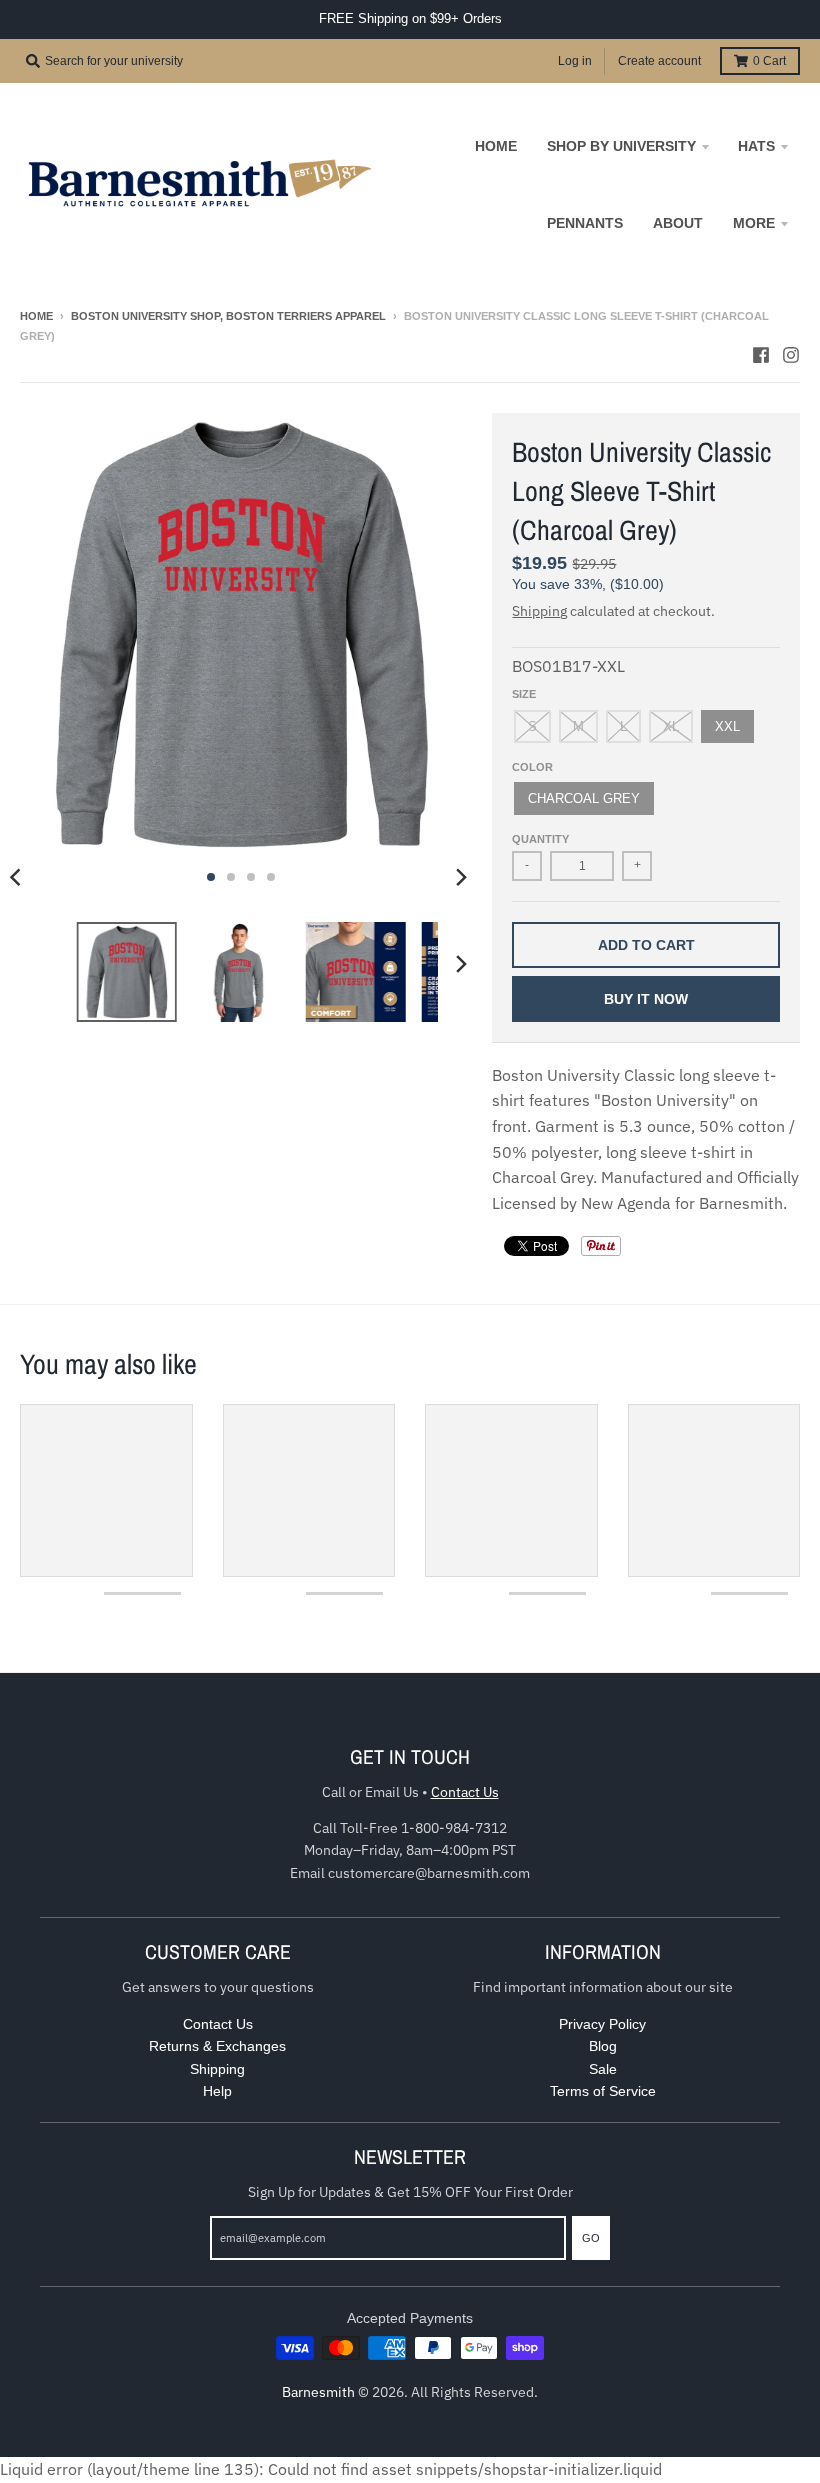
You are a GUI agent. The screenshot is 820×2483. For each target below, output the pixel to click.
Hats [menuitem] (756, 146)
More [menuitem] (754, 223)
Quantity (540, 839)
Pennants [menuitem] (585, 223)
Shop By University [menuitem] (621, 146)
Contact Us (465, 1792)
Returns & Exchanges (217, 2046)
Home (36, 316)
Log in (575, 61)
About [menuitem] (678, 223)
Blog (603, 2046)
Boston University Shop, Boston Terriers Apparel (228, 316)
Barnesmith (318, 2392)
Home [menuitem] (496, 146)
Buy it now (646, 999)
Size (524, 694)
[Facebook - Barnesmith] (761, 355)
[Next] (460, 877)
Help (217, 2091)
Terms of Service (603, 2091)
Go (591, 2238)
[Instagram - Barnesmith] (791, 355)
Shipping (539, 611)
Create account (659, 61)
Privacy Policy (602, 2024)
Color (532, 767)
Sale (603, 2069)
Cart (769, 61)
